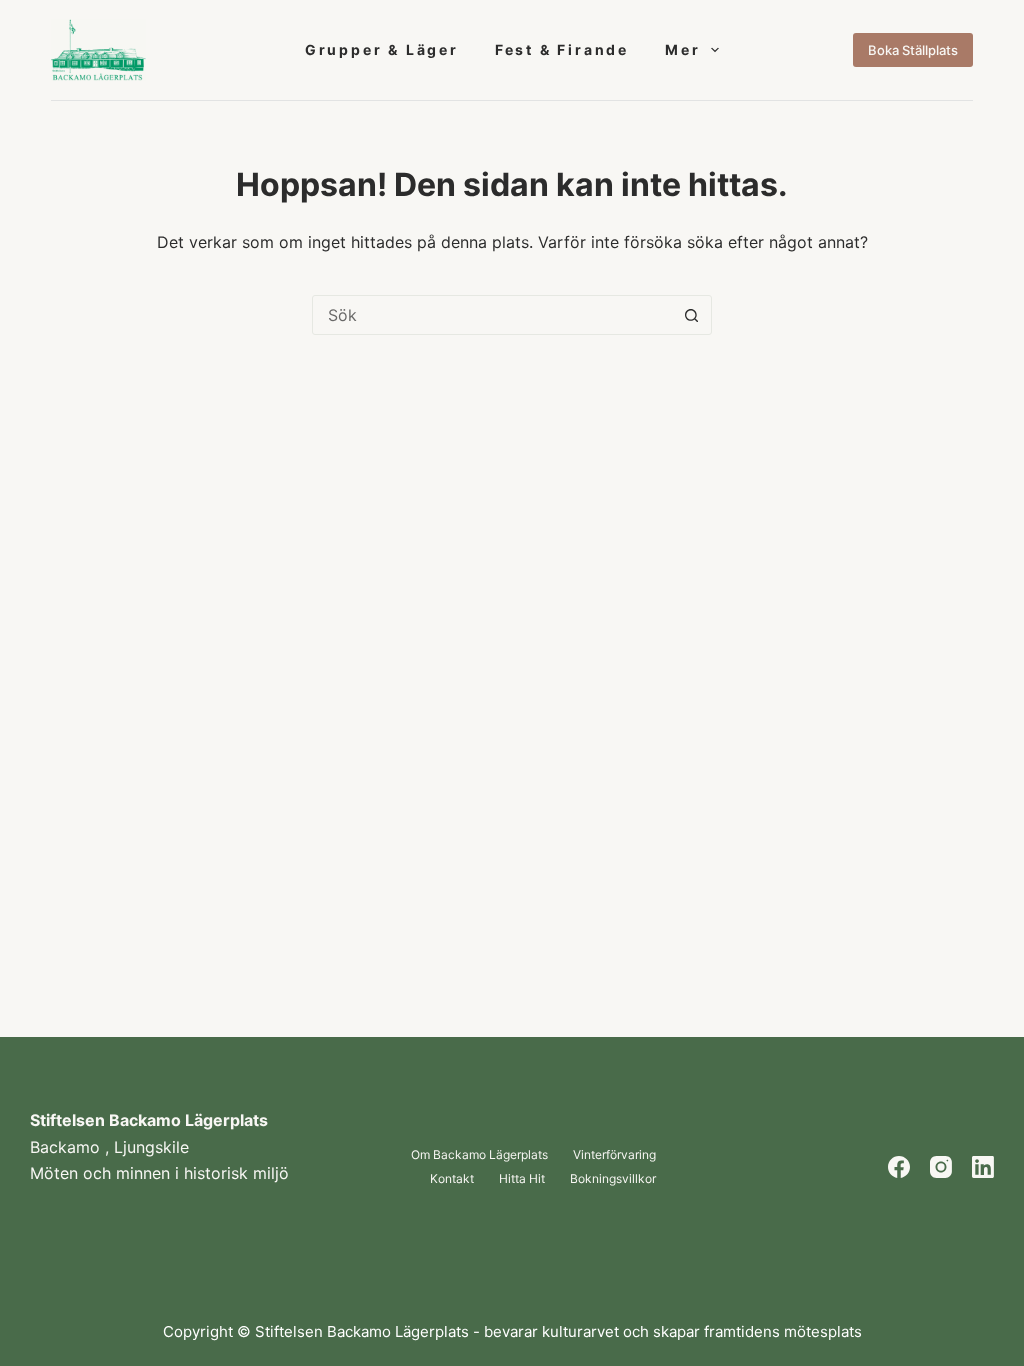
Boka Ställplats (913, 50)
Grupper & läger (382, 49)
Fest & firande (562, 49)
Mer (682, 49)
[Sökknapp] (691, 315)
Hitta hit (522, 1179)
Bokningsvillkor (613, 1179)
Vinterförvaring (614, 1155)
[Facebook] (899, 1167)
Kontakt (452, 1179)
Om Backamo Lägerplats (479, 1155)
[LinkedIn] (983, 1167)
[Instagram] (941, 1167)
